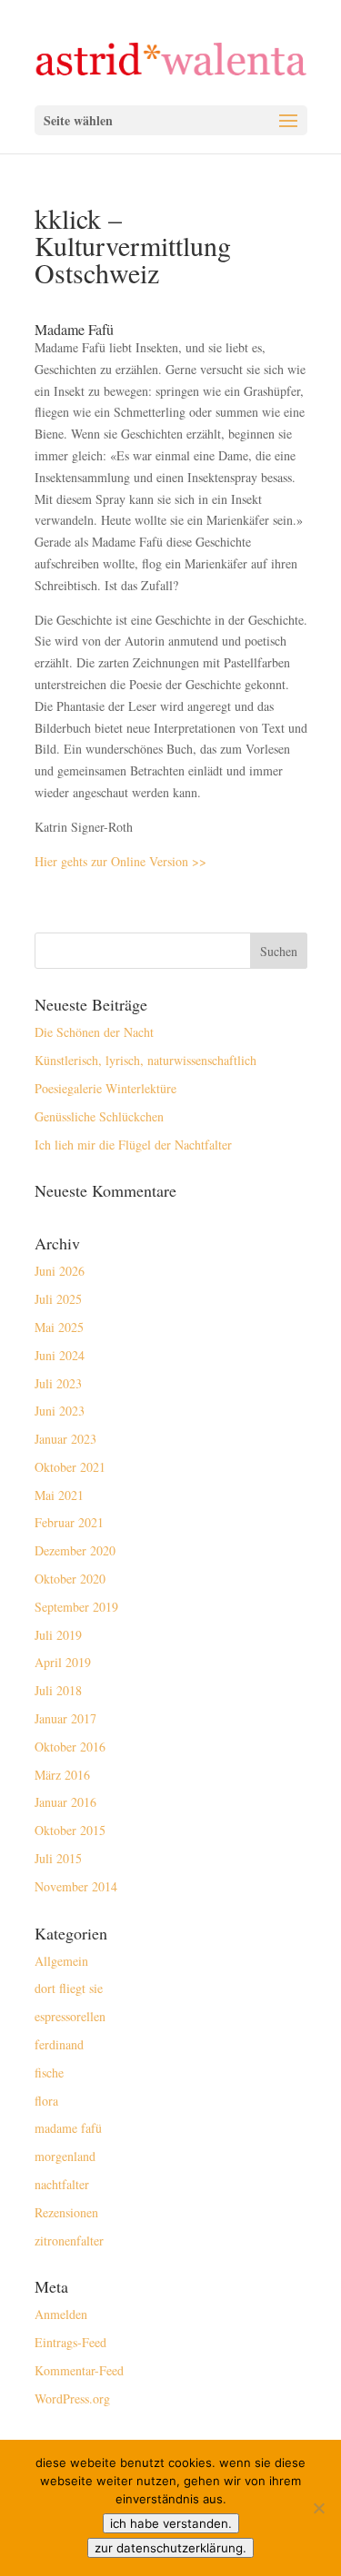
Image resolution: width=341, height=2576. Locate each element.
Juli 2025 (58, 1299)
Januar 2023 (65, 1439)
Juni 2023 (60, 1411)
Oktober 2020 (70, 1579)
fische (49, 2073)
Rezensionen (66, 2212)
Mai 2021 (59, 1495)
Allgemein (61, 1961)
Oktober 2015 (70, 1830)
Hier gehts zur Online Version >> (120, 861)
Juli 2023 (58, 1383)
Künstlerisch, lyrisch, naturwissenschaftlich (145, 1060)
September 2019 (76, 1607)
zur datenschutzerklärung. (170, 2548)
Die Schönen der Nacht (94, 1032)
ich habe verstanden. (171, 2523)
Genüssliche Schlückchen (99, 1116)
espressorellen (70, 2016)
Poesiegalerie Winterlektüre (105, 1088)
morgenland (65, 2156)
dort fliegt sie (69, 1988)
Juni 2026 (60, 1271)
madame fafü (68, 2128)
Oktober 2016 (70, 1747)
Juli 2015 (58, 1858)
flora (46, 2101)
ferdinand (59, 2044)
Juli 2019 (58, 1635)
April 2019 (63, 1662)
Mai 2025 (59, 1327)
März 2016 (62, 1775)
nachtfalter (62, 2184)
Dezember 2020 (75, 1550)
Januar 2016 (65, 1802)
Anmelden (61, 2314)
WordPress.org (72, 2398)
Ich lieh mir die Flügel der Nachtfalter (133, 1145)
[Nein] (318, 2508)
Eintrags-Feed (70, 2342)
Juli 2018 (58, 1690)
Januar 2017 (65, 1718)
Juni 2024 (60, 1355)
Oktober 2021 (70, 1467)
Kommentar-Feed (79, 2370)
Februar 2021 (69, 1522)
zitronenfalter (69, 2240)
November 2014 (76, 1886)
